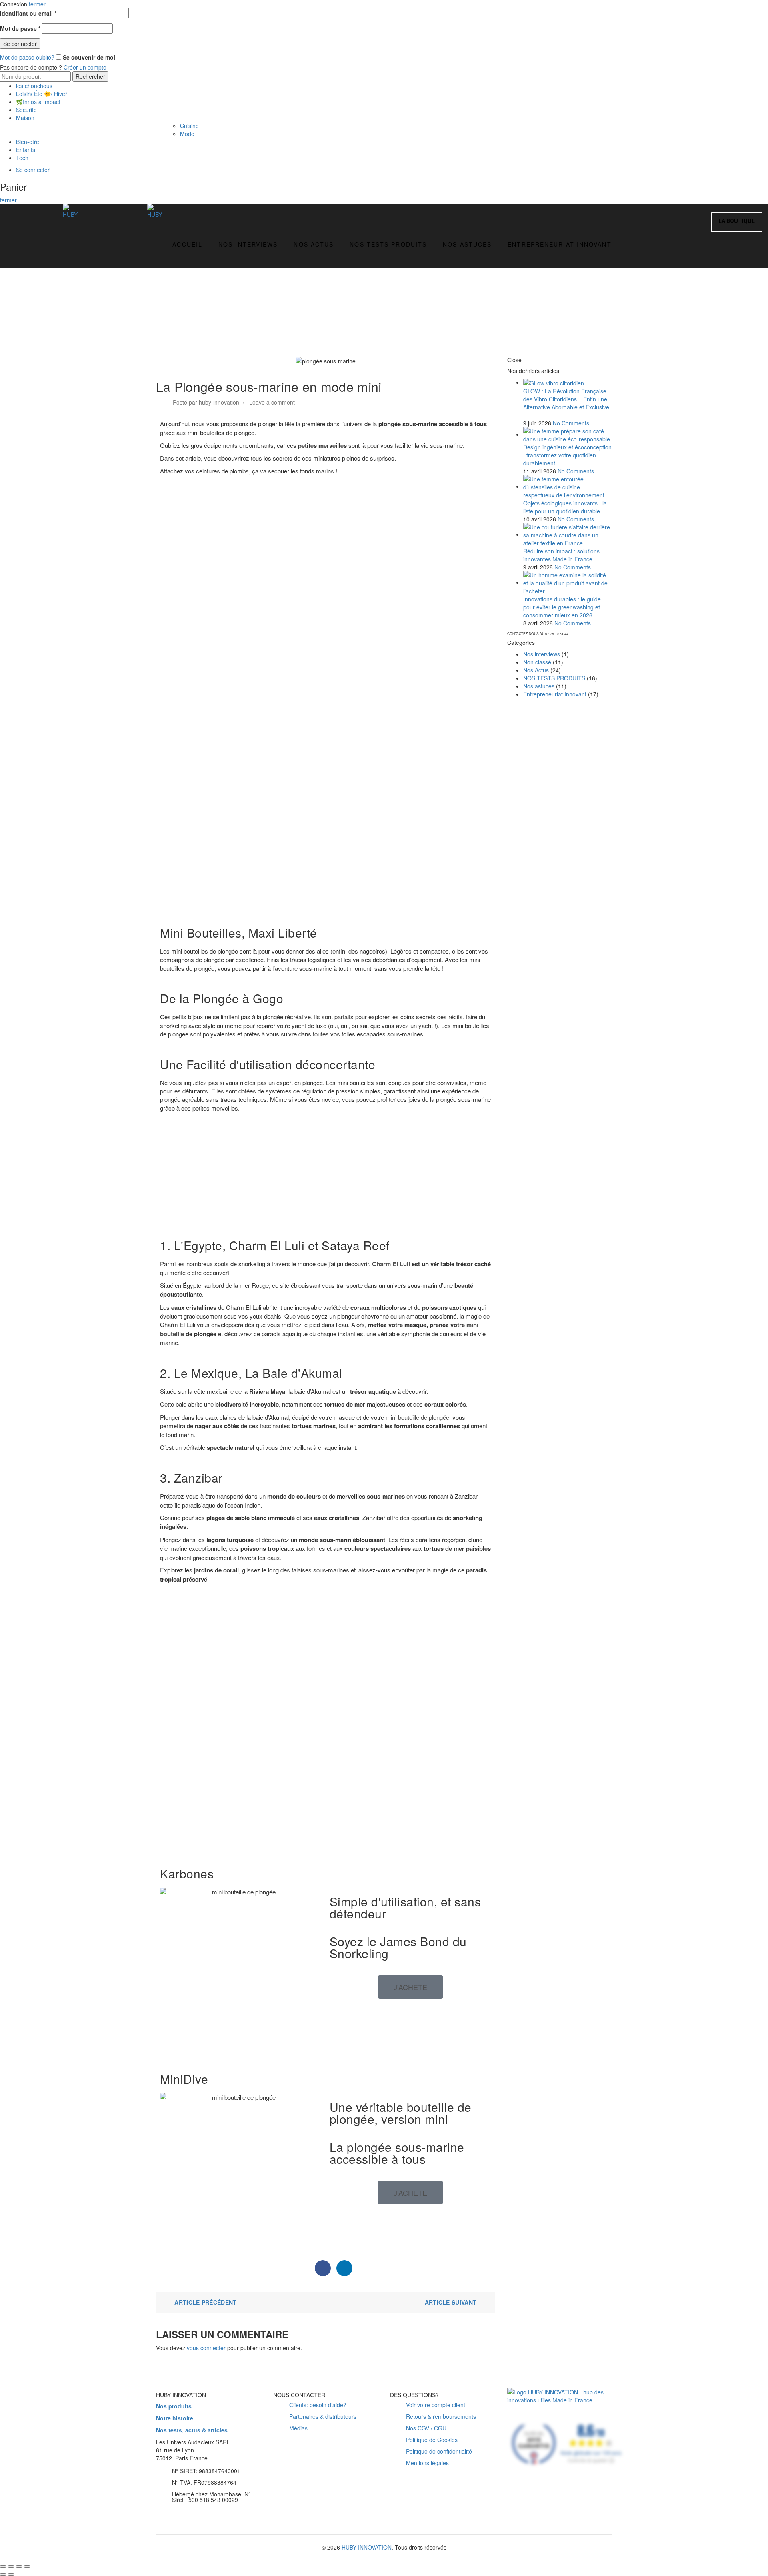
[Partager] (11, 2566)
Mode (187, 134)
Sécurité (26, 110)
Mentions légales (427, 2463)
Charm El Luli (391, 1264)
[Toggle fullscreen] (19, 2566)
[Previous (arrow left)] (3, 2574)
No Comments (571, 423)
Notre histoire (175, 2418)
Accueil (187, 244)
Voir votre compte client (436, 2405)
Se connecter (20, 44)
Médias (298, 2428)
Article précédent (205, 2302)
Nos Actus (314, 244)
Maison (25, 118)
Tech (22, 158)
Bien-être (28, 142)
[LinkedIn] (344, 2268)
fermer (37, 4)
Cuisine (189, 126)
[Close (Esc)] (3, 2566)
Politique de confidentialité (439, 2451)
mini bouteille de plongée (417, 1417)
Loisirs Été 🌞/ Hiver (42, 94)
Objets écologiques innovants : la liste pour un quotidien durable (565, 507)
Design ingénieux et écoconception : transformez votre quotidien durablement (567, 455)
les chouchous (34, 86)
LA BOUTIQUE (737, 221)
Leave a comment (272, 402)
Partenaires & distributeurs (323, 2416)
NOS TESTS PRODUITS (388, 244)
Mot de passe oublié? (27, 57)
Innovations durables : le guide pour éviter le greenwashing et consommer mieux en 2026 (562, 607)
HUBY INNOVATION (367, 2547)
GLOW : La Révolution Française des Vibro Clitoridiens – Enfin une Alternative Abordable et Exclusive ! (566, 403)
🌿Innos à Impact (38, 102)
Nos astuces (467, 244)
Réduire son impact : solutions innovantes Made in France (561, 555)
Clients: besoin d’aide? (318, 2405)
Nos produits (174, 2406)
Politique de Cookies (432, 2440)
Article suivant (451, 2302)
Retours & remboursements (441, 2416)
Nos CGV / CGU (426, 2428)
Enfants (26, 150)
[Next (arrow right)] (11, 2574)
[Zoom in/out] (27, 2566)
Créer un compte (85, 67)
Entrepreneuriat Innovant (559, 244)
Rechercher (90, 76)
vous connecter (206, 2348)
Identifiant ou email (28, 13)
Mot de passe (20, 28)
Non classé (537, 662)
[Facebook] (323, 2268)
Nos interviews (248, 244)
